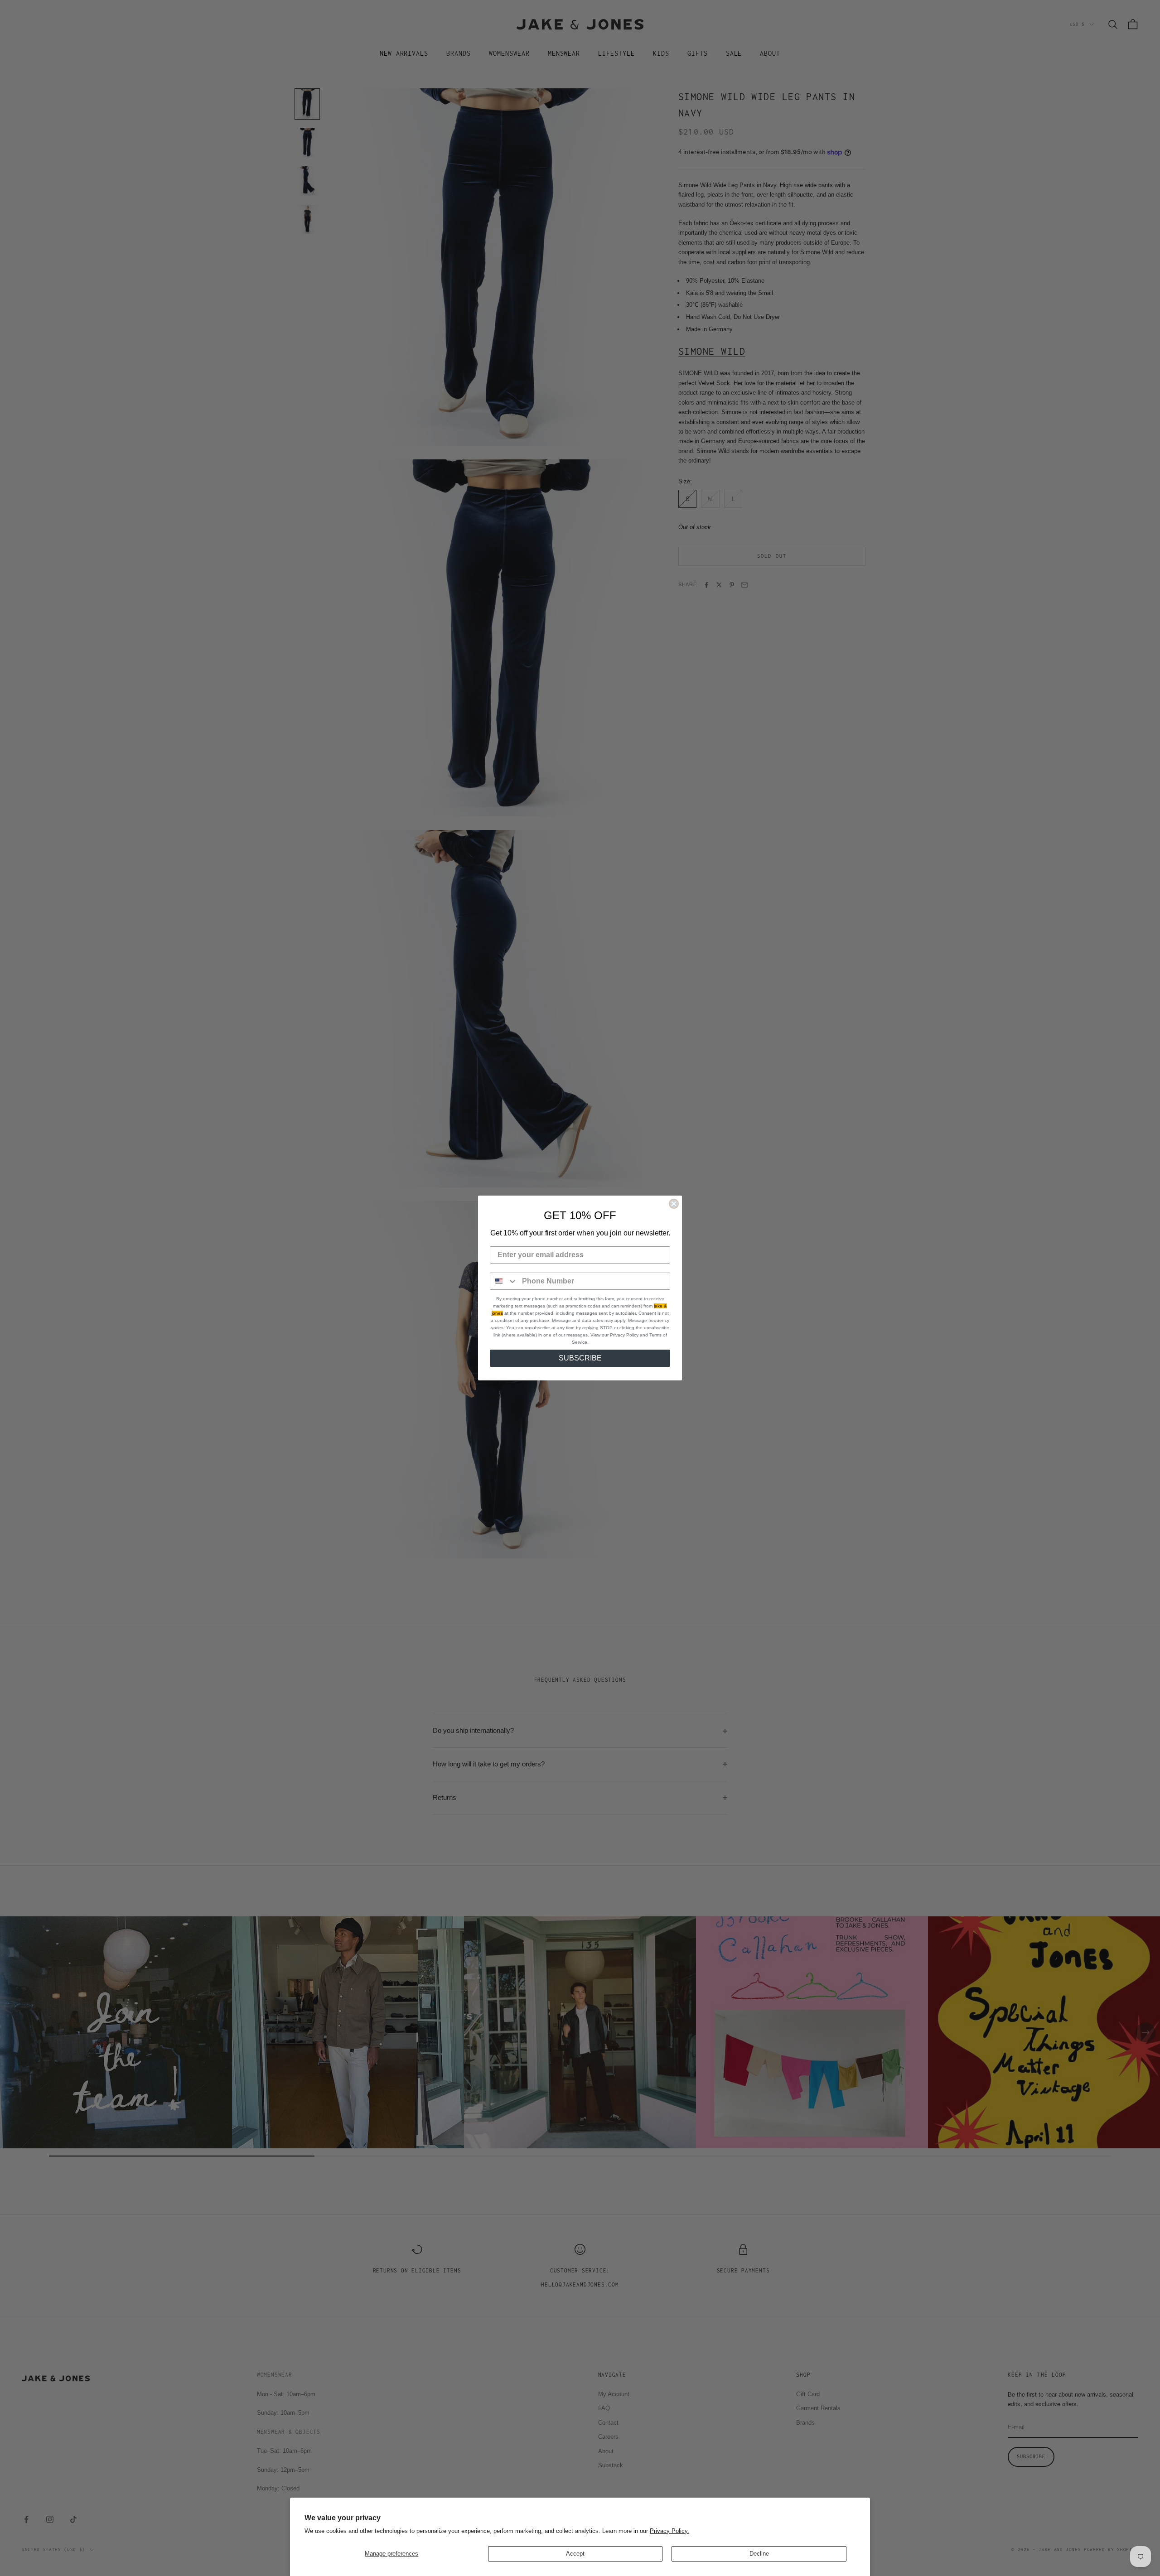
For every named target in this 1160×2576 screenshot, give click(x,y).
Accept (575, 2554)
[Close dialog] (674, 1204)
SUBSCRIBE (580, 1358)
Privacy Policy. (669, 2531)
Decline (759, 2554)
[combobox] (504, 1281)
